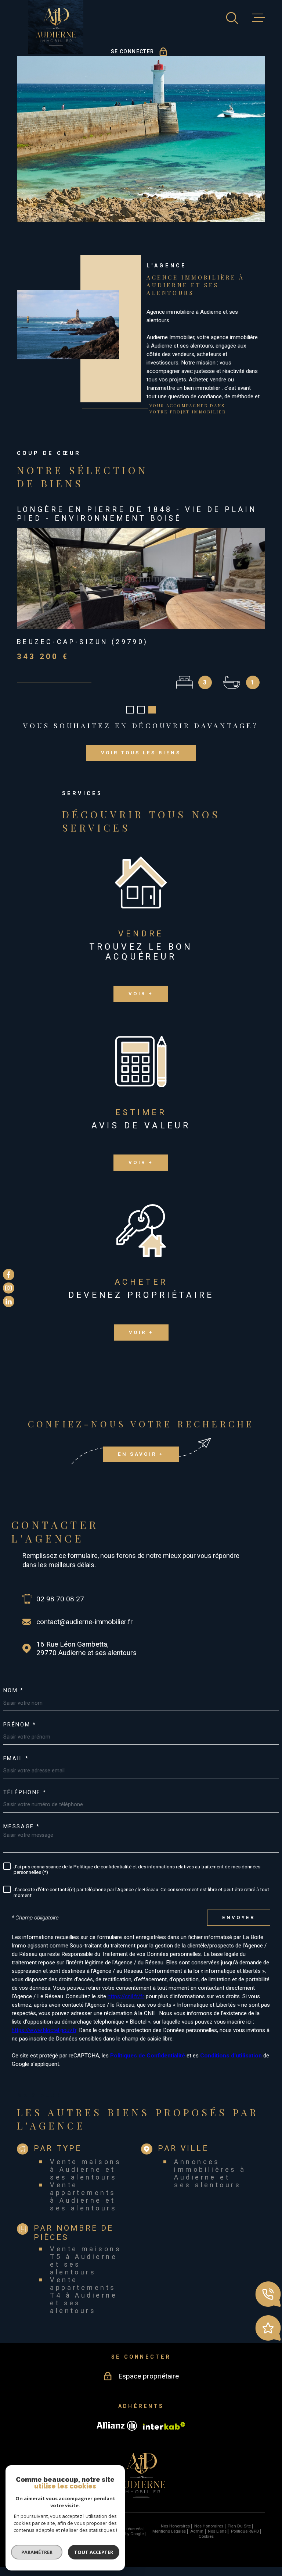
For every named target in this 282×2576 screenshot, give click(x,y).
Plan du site (239, 2535)
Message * (22, 1836)
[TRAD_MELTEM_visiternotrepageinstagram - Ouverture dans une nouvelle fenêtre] (9, 1288)
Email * (16, 1768)
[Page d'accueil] (56, 27)
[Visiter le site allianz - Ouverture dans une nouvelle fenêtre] (117, 2435)
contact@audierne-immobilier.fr (85, 1631)
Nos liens (217, 2540)
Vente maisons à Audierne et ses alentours (86, 2178)
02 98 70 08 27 (60, 1608)
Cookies (206, 2545)
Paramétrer (37, 2552)
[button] (130, 719)
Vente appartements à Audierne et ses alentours (83, 2205)
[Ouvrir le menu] (258, 18)
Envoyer (239, 1926)
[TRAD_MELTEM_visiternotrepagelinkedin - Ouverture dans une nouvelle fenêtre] (9, 1301)
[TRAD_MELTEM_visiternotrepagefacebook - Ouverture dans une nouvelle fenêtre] (9, 1275)
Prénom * (20, 1734)
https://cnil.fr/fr (126, 2005)
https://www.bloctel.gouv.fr (44, 2039)
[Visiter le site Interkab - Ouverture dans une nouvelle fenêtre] (164, 2435)
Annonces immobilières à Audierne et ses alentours (210, 2182)
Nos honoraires (175, 2535)
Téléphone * (25, 1801)
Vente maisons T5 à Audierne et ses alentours (86, 2269)
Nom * (14, 1700)
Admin (197, 2540)
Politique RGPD (245, 2540)
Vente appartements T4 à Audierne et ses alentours (84, 2304)
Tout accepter (94, 2552)
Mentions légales (169, 2540)
